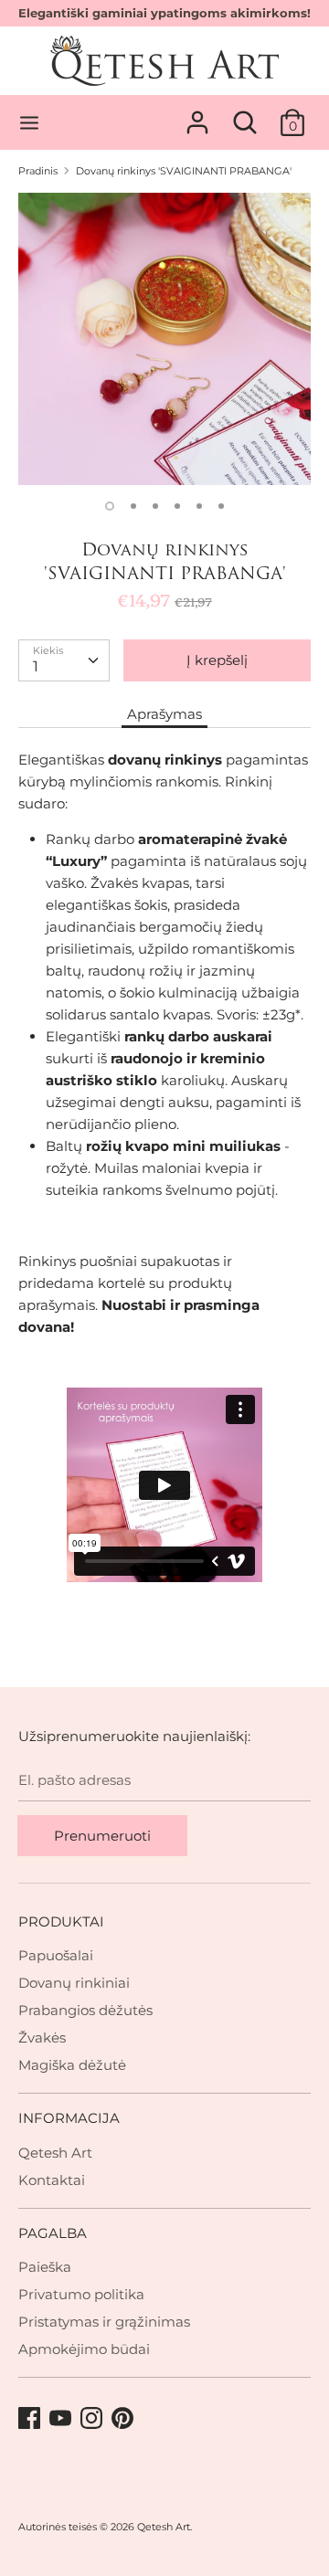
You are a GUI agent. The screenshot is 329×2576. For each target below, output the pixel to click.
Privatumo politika (81, 2294)
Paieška (45, 2267)
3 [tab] (155, 506)
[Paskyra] (197, 115)
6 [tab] (221, 506)
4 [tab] (177, 506)
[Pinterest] (124, 2419)
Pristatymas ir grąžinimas (104, 2322)
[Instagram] (93, 2419)
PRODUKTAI (61, 1921)
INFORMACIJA (69, 2118)
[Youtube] (62, 2419)
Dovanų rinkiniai (74, 1983)
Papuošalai (56, 1955)
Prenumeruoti (102, 1836)
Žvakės (42, 2038)
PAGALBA (53, 2233)
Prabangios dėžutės (85, 2010)
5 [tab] (199, 506)
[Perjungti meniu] (29, 123)
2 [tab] (133, 506)
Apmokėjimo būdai (84, 2349)
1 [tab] (110, 506)
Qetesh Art (55, 2153)
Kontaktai (52, 2180)
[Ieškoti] (245, 115)
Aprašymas (164, 714)
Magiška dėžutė (72, 2065)
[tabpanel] (164, 339)
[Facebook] (31, 2419)
